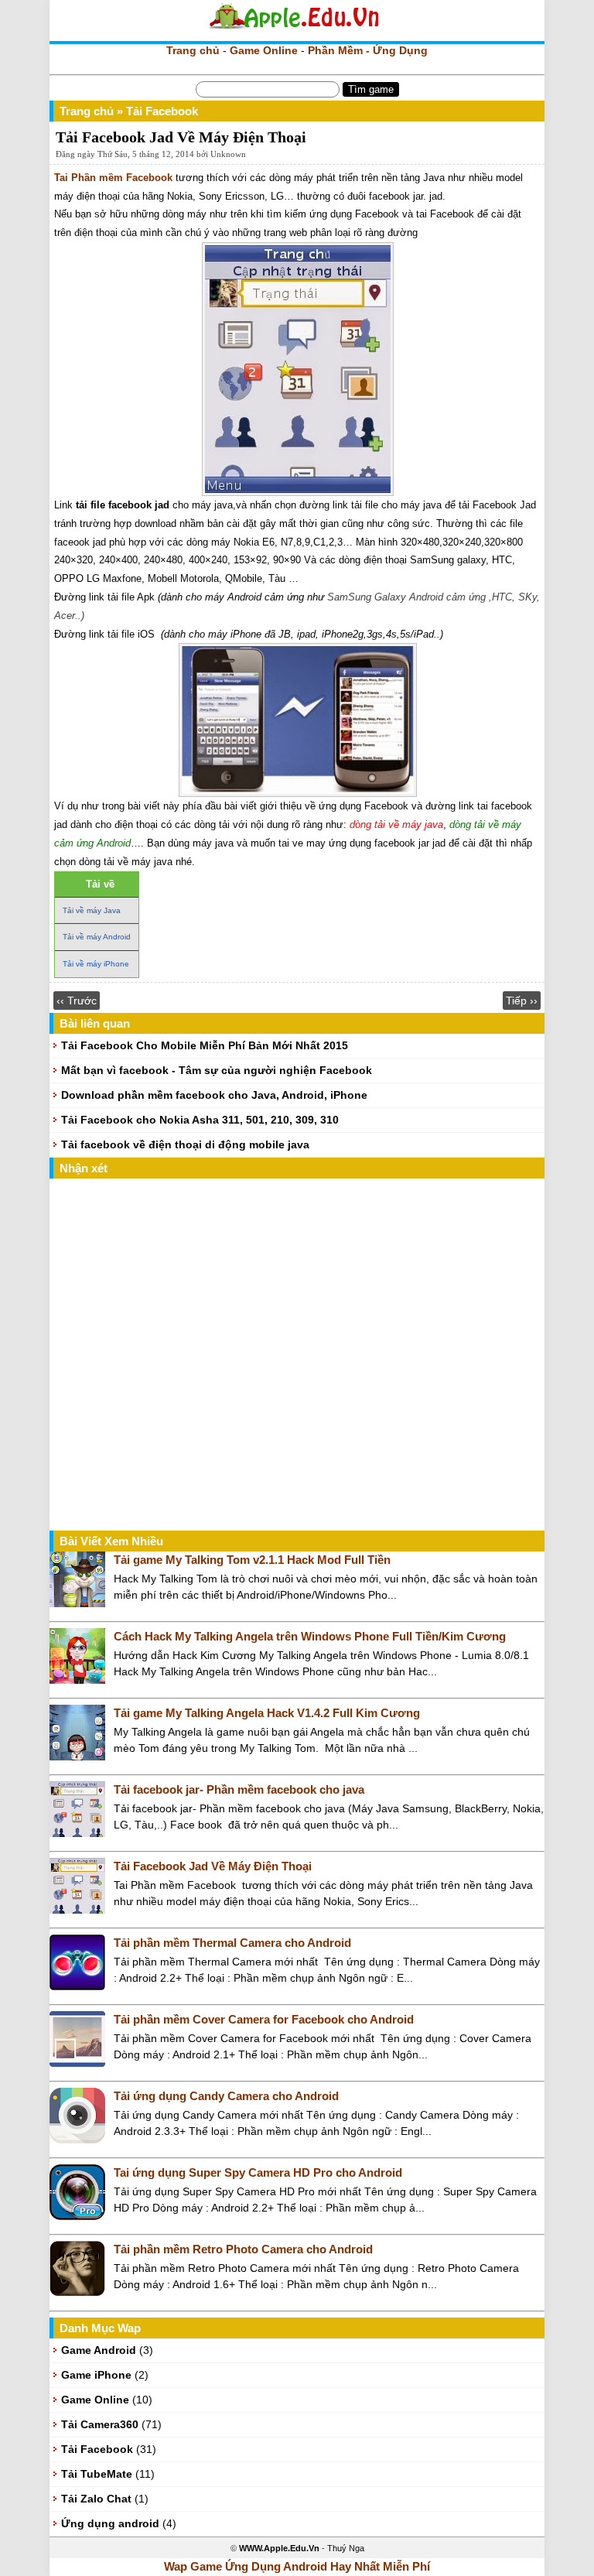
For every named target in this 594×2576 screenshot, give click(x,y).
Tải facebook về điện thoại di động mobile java (185, 1144)
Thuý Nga (346, 2548)
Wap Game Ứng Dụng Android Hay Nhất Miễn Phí (297, 2566)
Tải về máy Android (97, 937)
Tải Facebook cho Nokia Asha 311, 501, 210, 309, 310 (200, 1120)
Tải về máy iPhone (96, 964)
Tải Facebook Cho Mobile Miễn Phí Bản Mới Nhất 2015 (205, 1045)
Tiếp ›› (522, 1001)
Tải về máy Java (92, 910)
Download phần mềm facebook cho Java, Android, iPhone (214, 1095)
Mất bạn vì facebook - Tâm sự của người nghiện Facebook (217, 1070)
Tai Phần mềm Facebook (113, 178)
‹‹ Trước (77, 1001)
